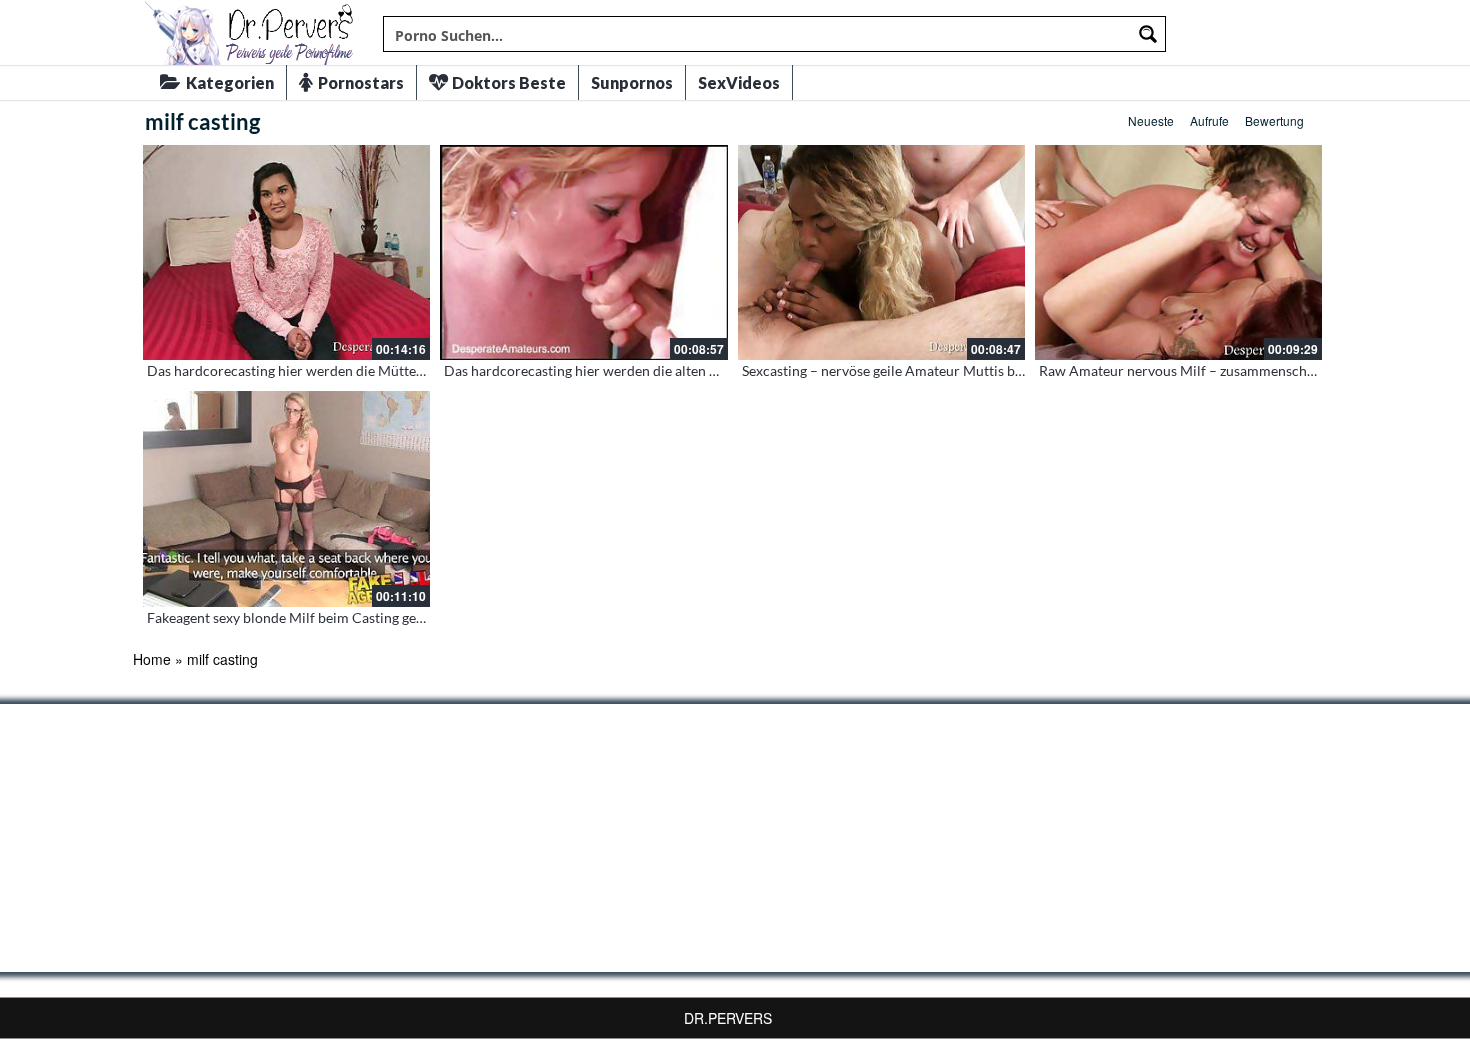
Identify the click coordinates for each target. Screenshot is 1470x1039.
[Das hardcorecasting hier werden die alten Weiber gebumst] (583, 252)
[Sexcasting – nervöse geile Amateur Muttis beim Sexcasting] (881, 252)
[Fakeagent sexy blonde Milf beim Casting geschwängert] (286, 498)
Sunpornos (632, 82)
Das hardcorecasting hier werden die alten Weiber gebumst (627, 370)
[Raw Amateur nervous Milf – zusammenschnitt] (1178, 252)
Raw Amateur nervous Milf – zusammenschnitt (1184, 370)
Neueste (1151, 120)
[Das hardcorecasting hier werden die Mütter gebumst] (286, 252)
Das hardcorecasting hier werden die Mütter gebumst (312, 370)
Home (152, 659)
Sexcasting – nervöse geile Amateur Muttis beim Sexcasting (924, 370)
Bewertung (1274, 120)
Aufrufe (1209, 120)
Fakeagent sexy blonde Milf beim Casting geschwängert (317, 617)
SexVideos (739, 82)
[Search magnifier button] (1148, 34)
